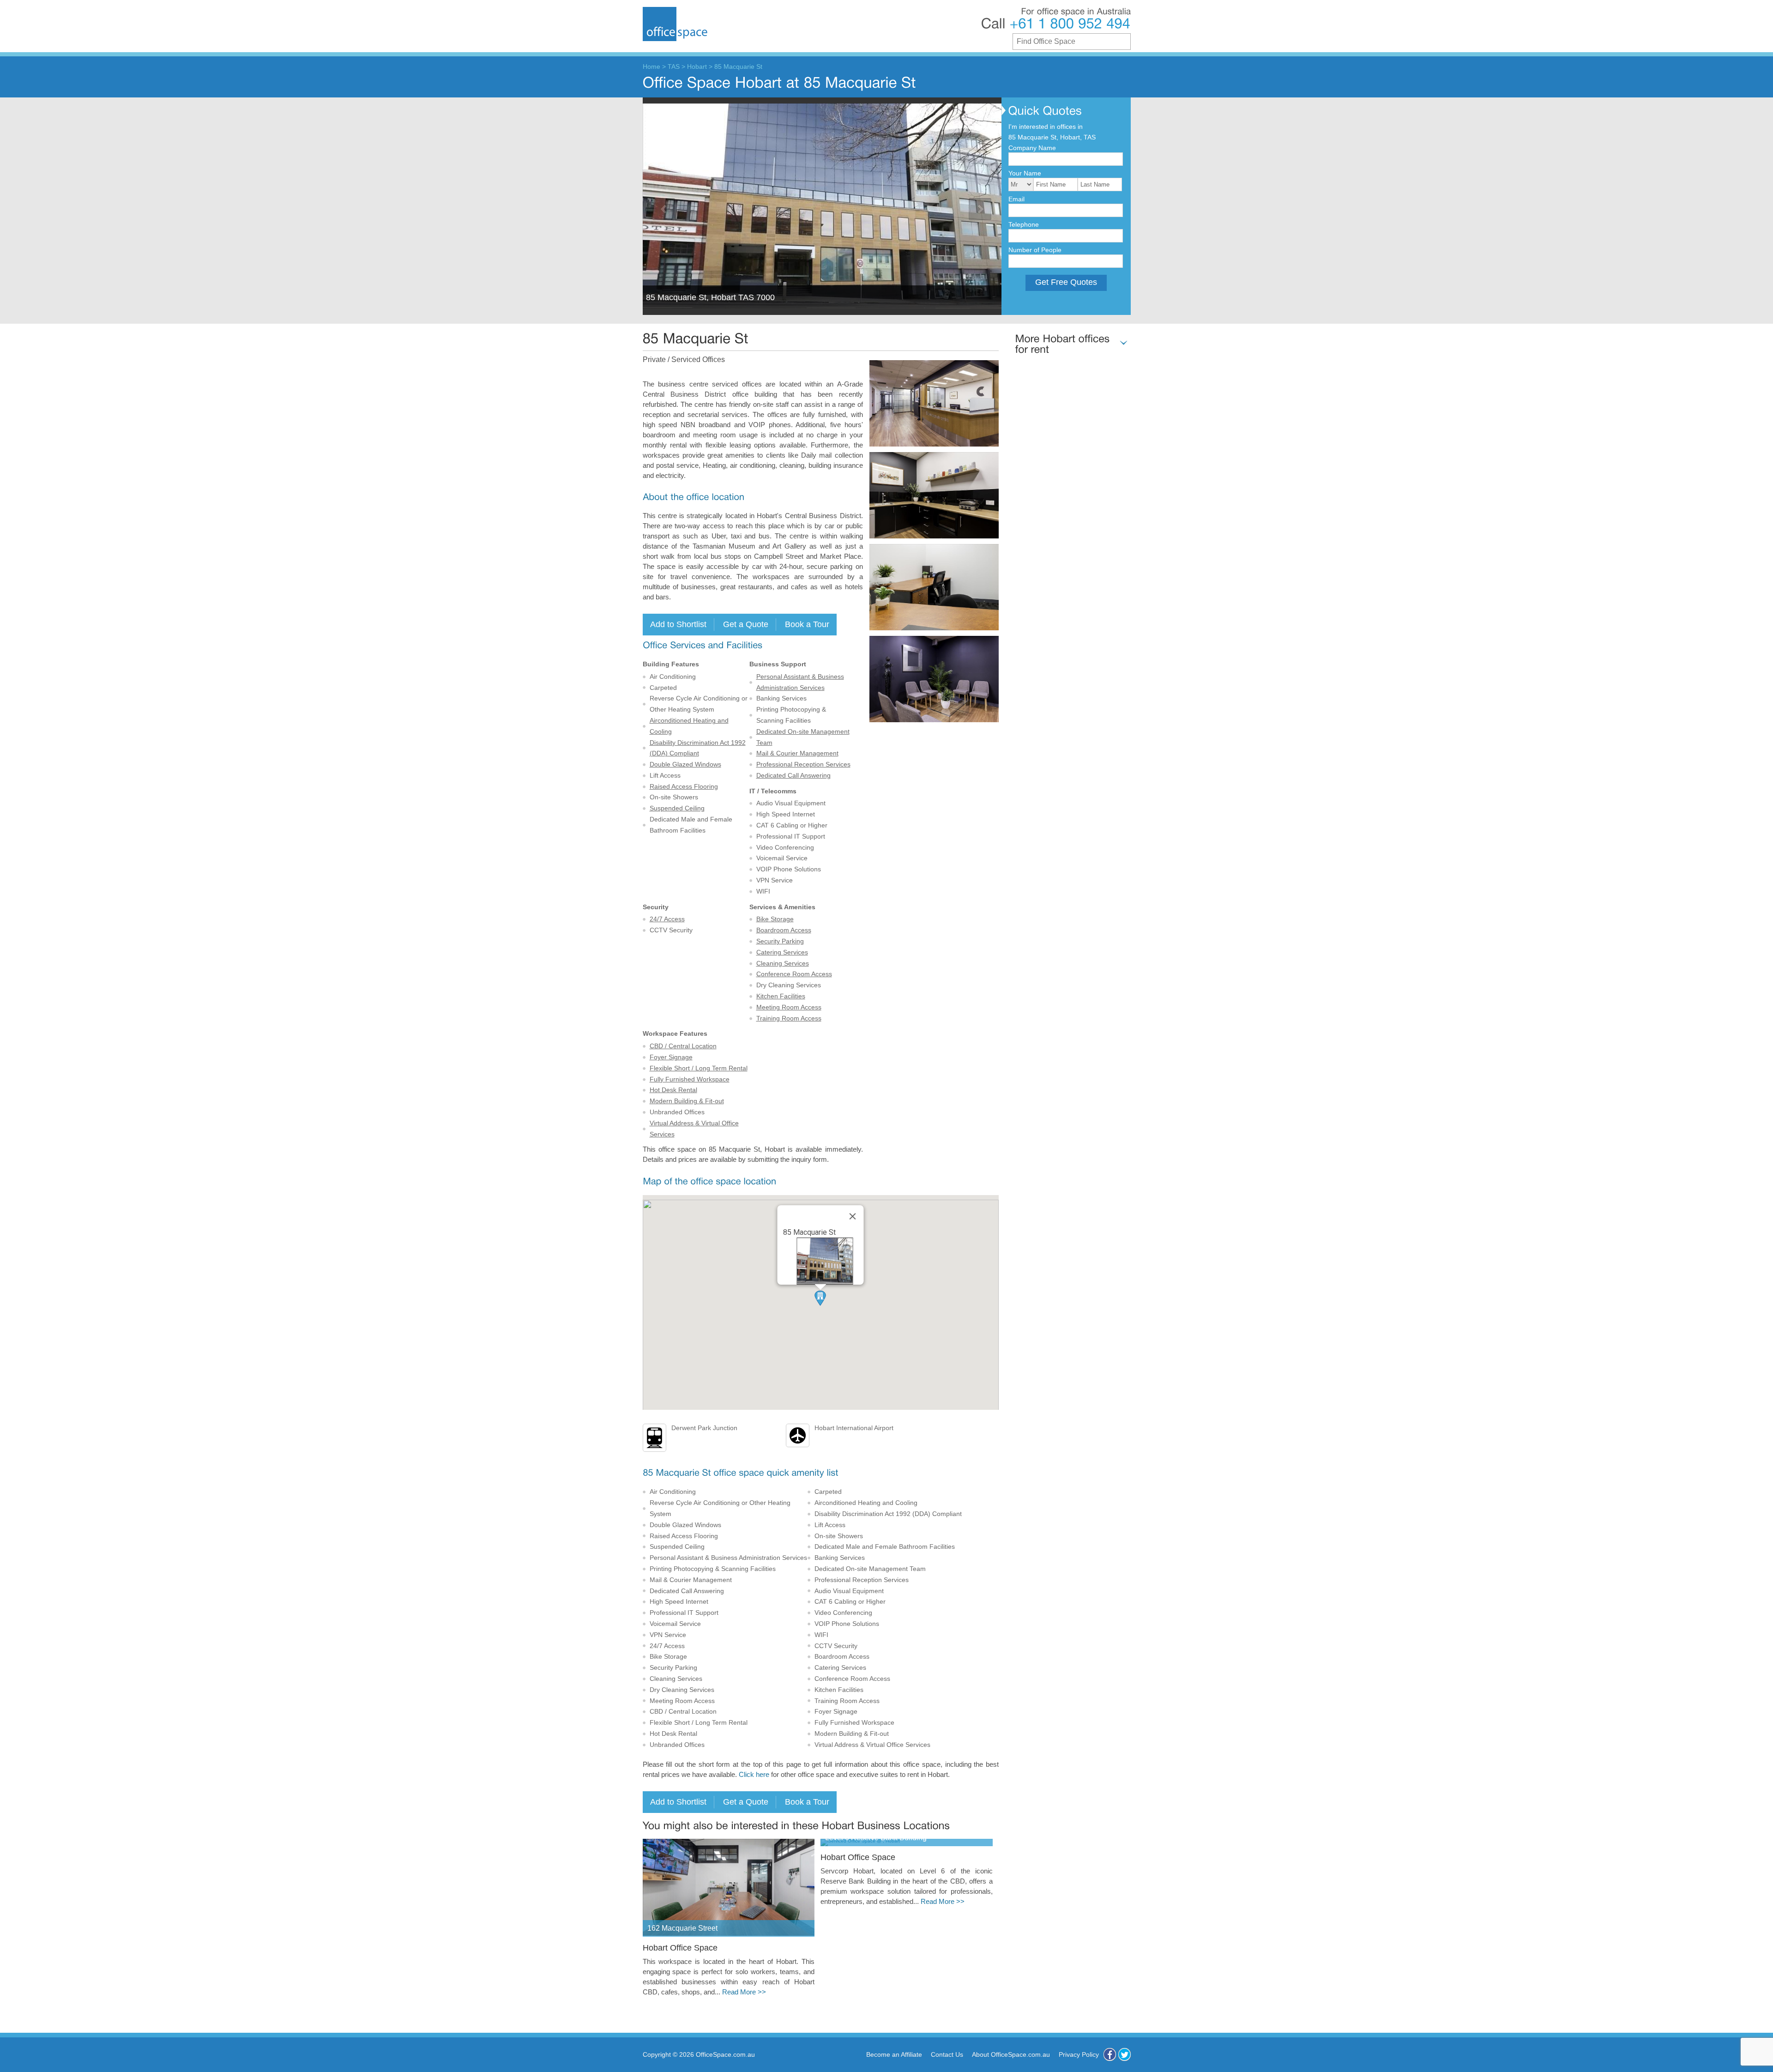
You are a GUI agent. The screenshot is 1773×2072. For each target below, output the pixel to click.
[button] (820, 1298)
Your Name (1025, 173)
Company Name (1032, 148)
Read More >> (744, 1992)
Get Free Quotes (1066, 282)
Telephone (1024, 224)
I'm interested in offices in (1046, 127)
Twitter (1125, 2054)
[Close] (853, 1216)
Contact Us (947, 2054)
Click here (754, 1775)
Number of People (1035, 250)
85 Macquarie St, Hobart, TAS (1052, 137)
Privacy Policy (1079, 2054)
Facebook (1110, 2054)
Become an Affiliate (894, 2054)
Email (1016, 199)
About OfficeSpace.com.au (1011, 2054)
